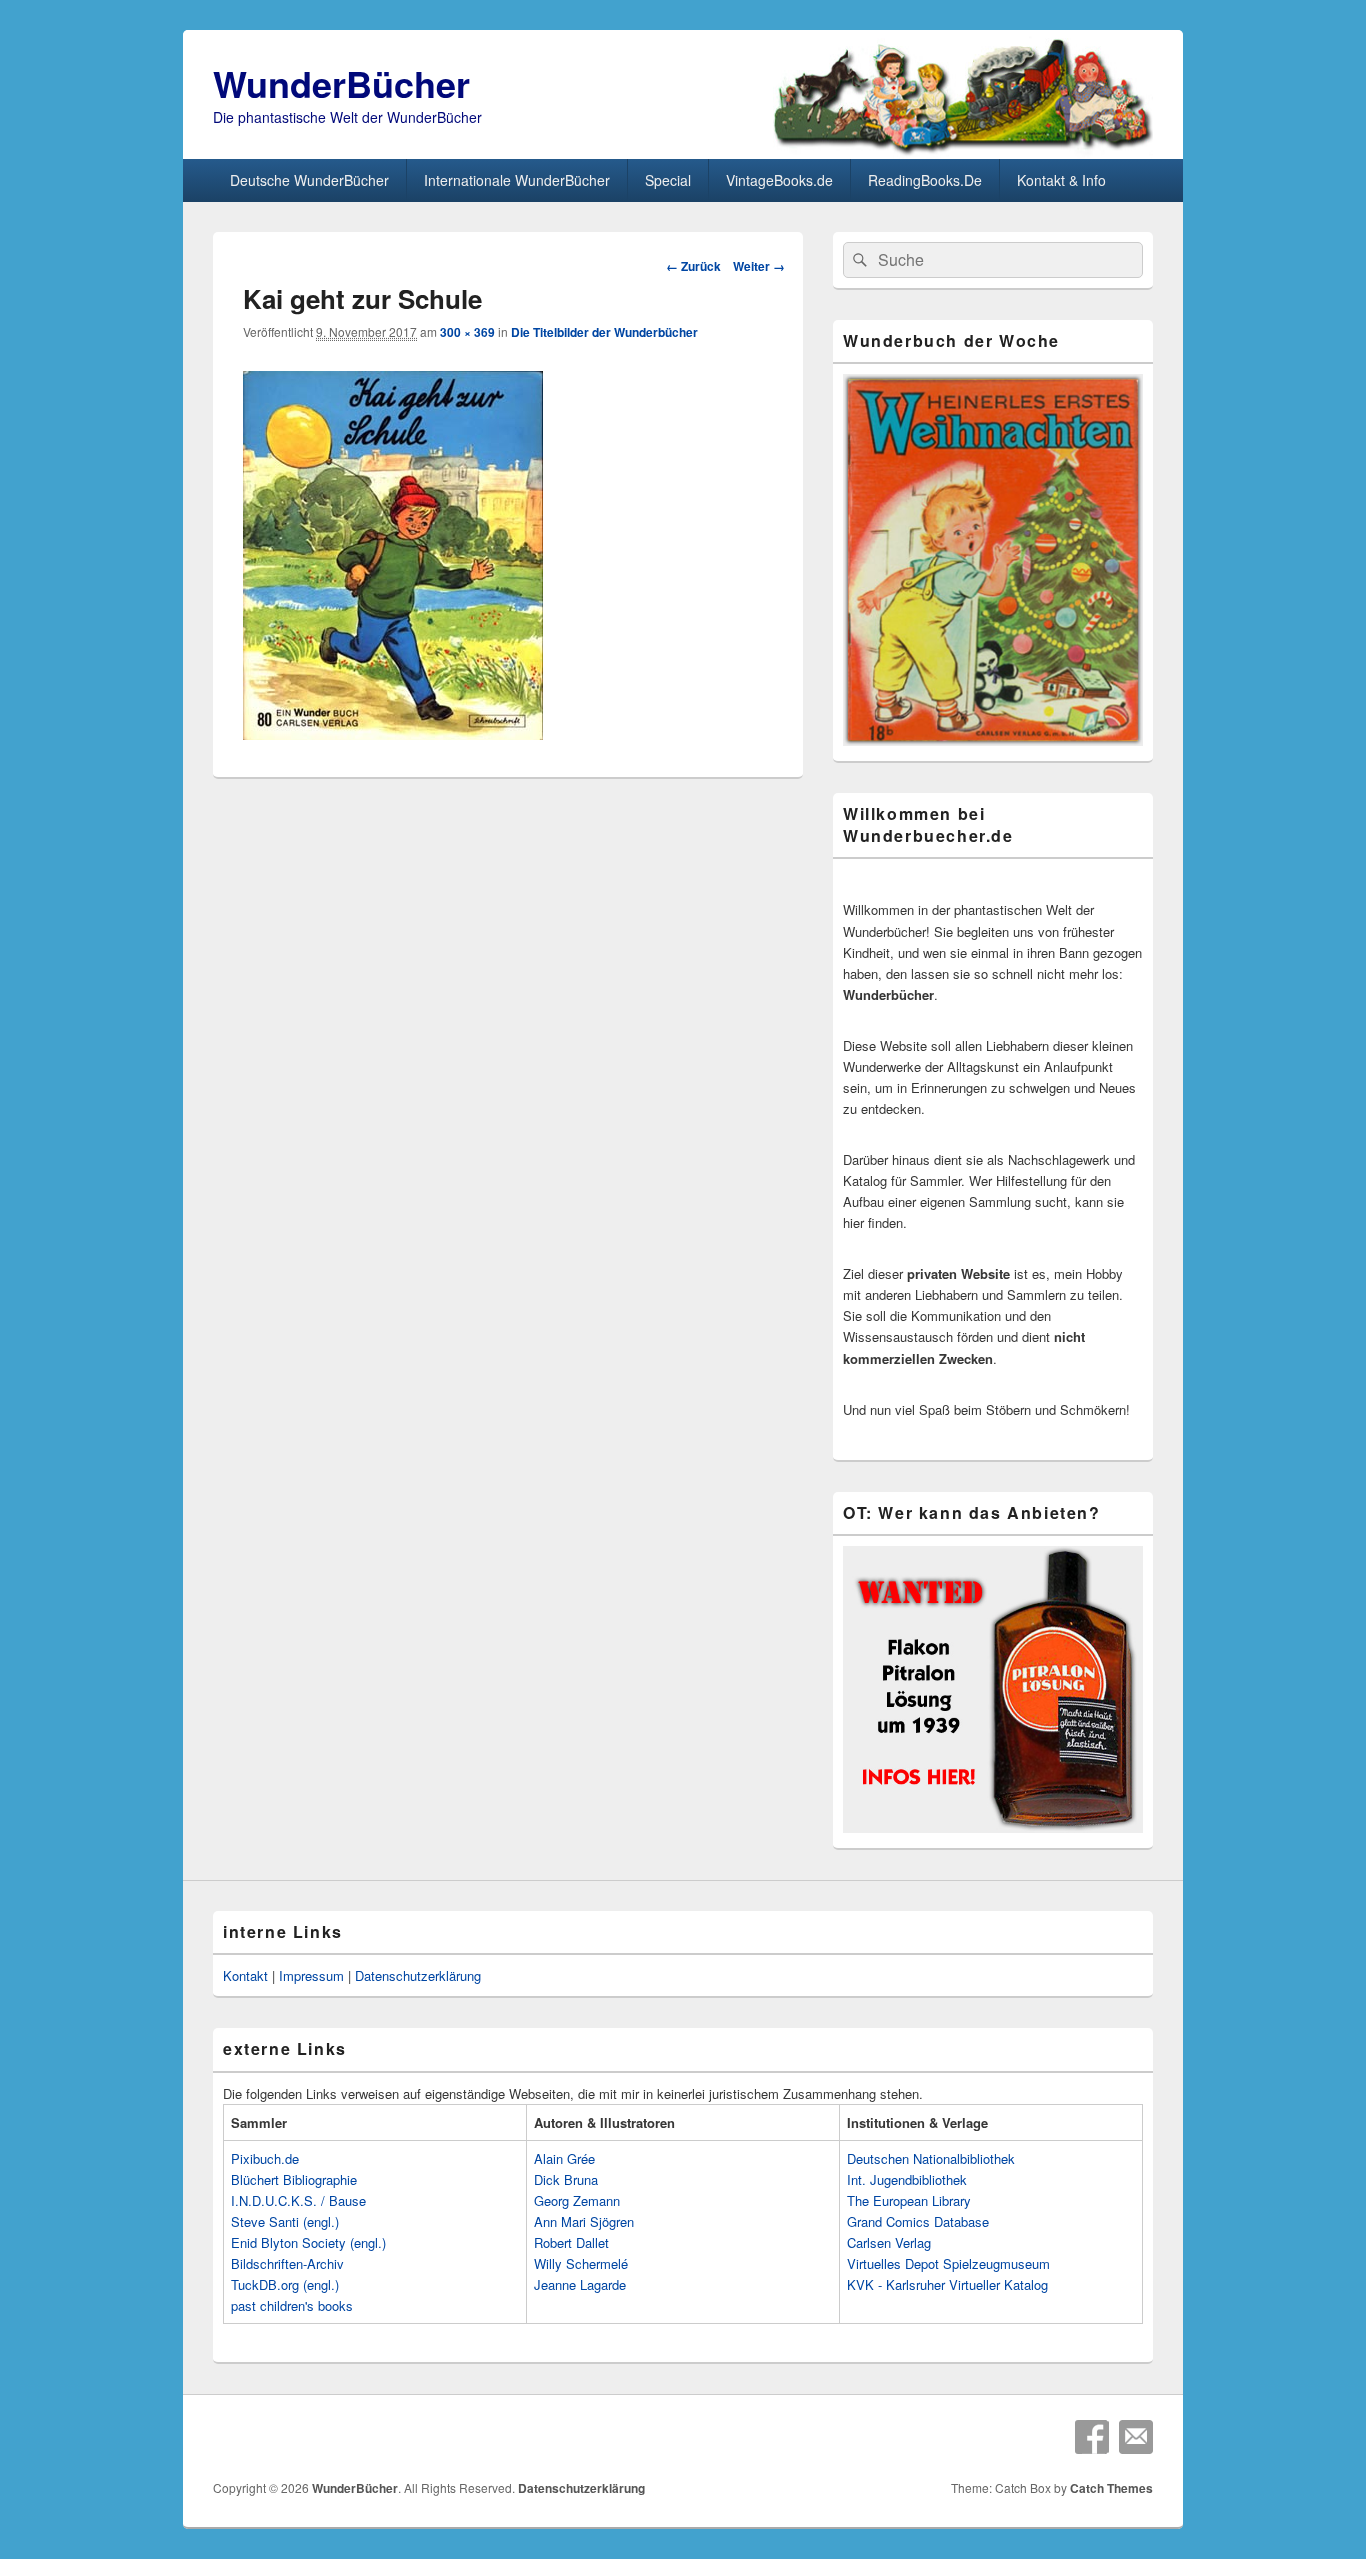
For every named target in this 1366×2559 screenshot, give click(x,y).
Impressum (311, 1975)
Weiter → (759, 266)
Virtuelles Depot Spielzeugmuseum (948, 2263)
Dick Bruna (566, 2179)
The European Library (909, 2200)
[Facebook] (1092, 2437)
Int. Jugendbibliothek (907, 2179)
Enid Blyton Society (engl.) (308, 2242)
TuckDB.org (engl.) (285, 2284)
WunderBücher (341, 83)
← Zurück (693, 266)
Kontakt (245, 1975)
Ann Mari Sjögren (584, 2221)
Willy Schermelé (581, 2263)
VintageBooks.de (779, 180)
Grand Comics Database (918, 2221)
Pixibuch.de (265, 2158)
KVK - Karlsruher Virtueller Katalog (947, 2284)
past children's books (292, 2305)
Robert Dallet (571, 2242)
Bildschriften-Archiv (287, 2263)
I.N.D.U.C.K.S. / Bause (298, 2200)
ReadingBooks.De (925, 180)
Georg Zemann (577, 2200)
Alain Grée (564, 2158)
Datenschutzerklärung (418, 1975)
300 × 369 (467, 332)
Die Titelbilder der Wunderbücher (604, 332)
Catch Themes (1111, 2488)
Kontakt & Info (1061, 180)
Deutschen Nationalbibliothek (931, 2158)
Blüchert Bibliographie (294, 2179)
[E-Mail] (1136, 2437)
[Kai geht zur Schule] (393, 733)
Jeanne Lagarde (580, 2284)
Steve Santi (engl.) (285, 2221)
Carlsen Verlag (889, 2242)
